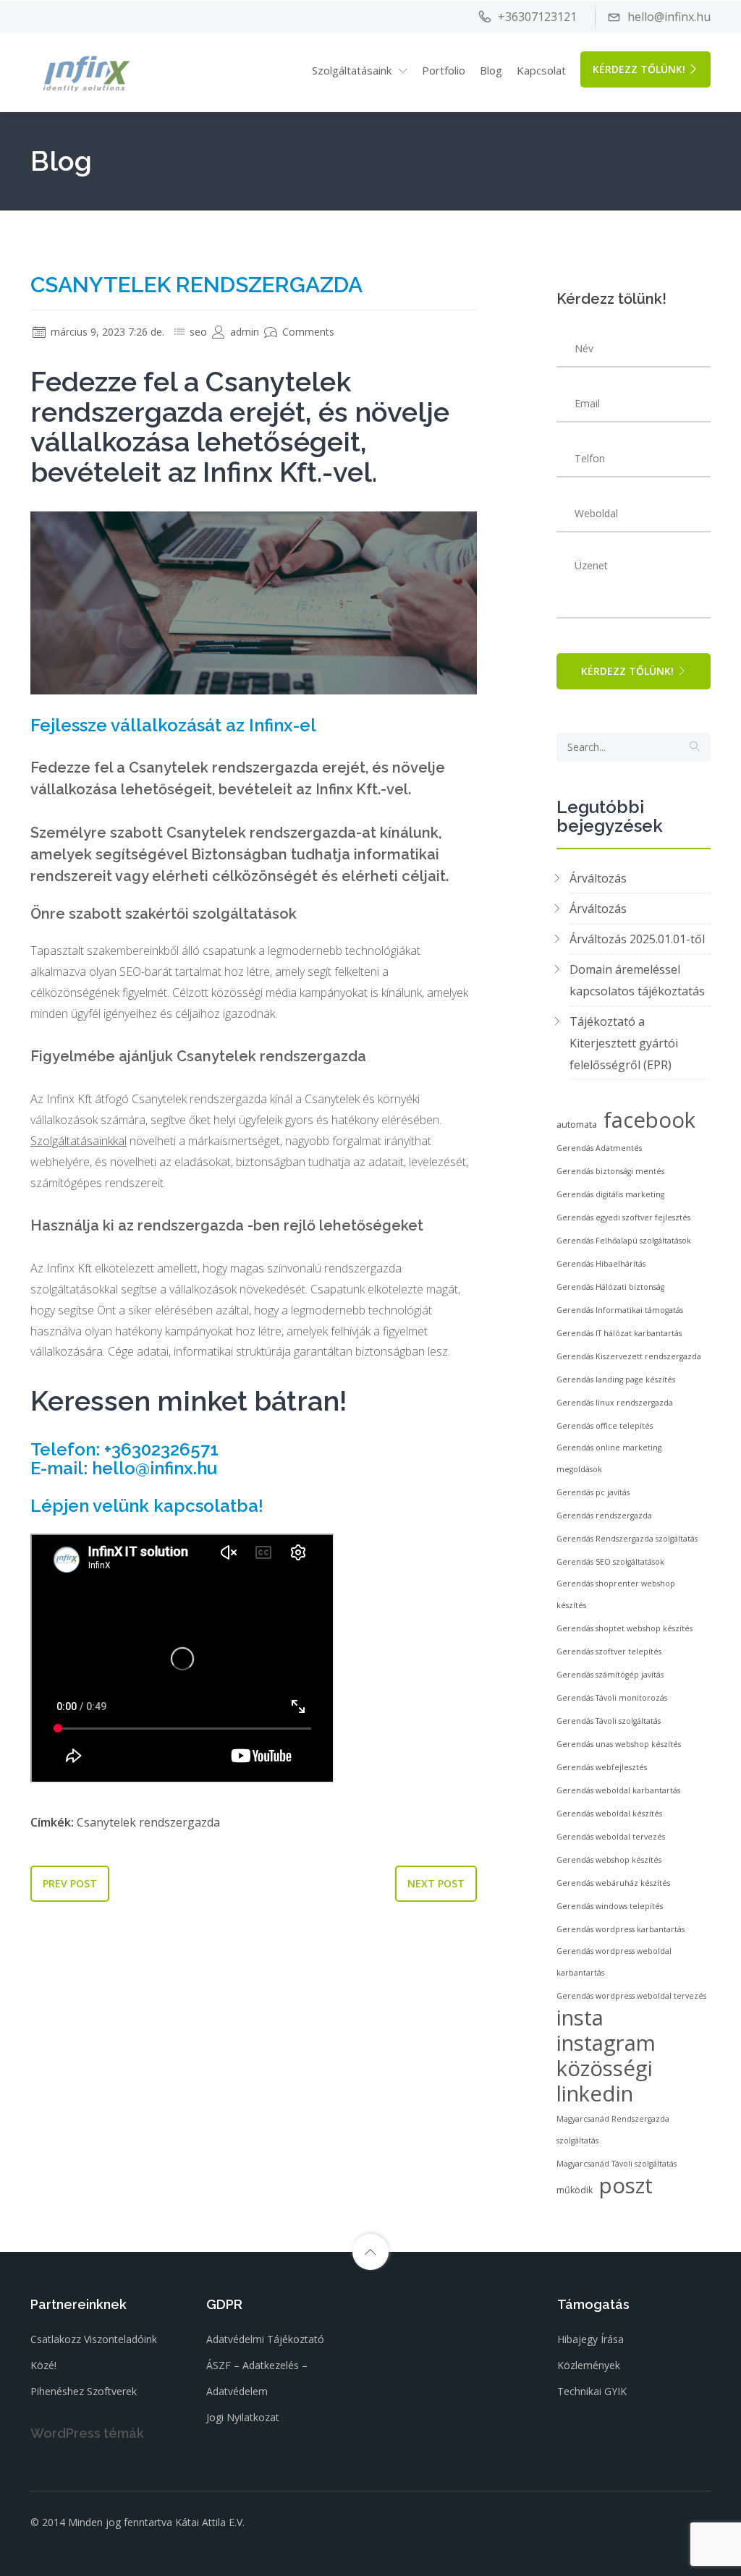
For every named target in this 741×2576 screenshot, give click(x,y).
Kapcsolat (541, 70)
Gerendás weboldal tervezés (611, 1837)
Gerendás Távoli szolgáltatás (609, 1721)
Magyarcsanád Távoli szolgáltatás (617, 2164)
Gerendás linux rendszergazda (615, 1403)
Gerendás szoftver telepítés (609, 1652)
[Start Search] (695, 747)
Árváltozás (598, 878)
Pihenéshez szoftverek (84, 2391)
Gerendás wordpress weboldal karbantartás (614, 1962)
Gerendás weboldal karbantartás (618, 1790)
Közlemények (589, 2365)
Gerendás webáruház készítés (613, 1883)
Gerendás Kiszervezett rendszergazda (629, 1356)
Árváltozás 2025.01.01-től (637, 939)
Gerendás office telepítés (605, 1426)
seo (198, 332)
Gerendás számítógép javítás (610, 1675)
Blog (491, 70)
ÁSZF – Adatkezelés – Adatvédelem (257, 2378)
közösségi (605, 2068)
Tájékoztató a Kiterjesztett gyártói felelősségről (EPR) (624, 1043)
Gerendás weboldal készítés (609, 1814)
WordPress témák (87, 2433)
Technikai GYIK (592, 2391)
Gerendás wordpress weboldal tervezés (631, 1996)
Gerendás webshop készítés (609, 1860)
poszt (626, 2185)
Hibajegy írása (590, 2339)
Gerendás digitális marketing (610, 1194)
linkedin (595, 2093)
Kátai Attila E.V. (210, 2522)
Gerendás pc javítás (593, 1492)
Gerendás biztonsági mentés (610, 1171)
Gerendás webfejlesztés (602, 1767)
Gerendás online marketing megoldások (609, 1458)
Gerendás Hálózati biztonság (610, 1287)
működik (575, 2190)
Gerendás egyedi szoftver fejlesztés (623, 1217)
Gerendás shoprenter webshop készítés (616, 1594)
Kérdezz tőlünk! (639, 69)
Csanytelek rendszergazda (148, 1822)
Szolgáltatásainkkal (79, 1141)
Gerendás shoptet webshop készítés (624, 1628)
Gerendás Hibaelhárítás (601, 1264)
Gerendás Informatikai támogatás (620, 1310)
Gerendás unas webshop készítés (619, 1744)
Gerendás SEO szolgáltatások (610, 1562)
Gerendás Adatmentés (599, 1148)
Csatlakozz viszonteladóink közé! (94, 2352)
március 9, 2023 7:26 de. (106, 332)
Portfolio (444, 70)
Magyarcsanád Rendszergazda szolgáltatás (613, 2130)
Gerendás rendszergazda (604, 1516)
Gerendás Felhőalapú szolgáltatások (624, 1241)
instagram (606, 2043)
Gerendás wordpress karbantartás (621, 1929)
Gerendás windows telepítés (610, 1906)
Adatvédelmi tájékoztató (265, 2339)
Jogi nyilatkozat (243, 2417)
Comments (307, 332)
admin (243, 332)
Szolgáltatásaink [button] (352, 70)
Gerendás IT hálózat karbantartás (619, 1333)
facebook (649, 1120)
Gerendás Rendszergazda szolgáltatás (627, 1539)
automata (577, 1125)
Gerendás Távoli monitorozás (612, 1698)
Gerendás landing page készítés (616, 1380)
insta (580, 2018)
